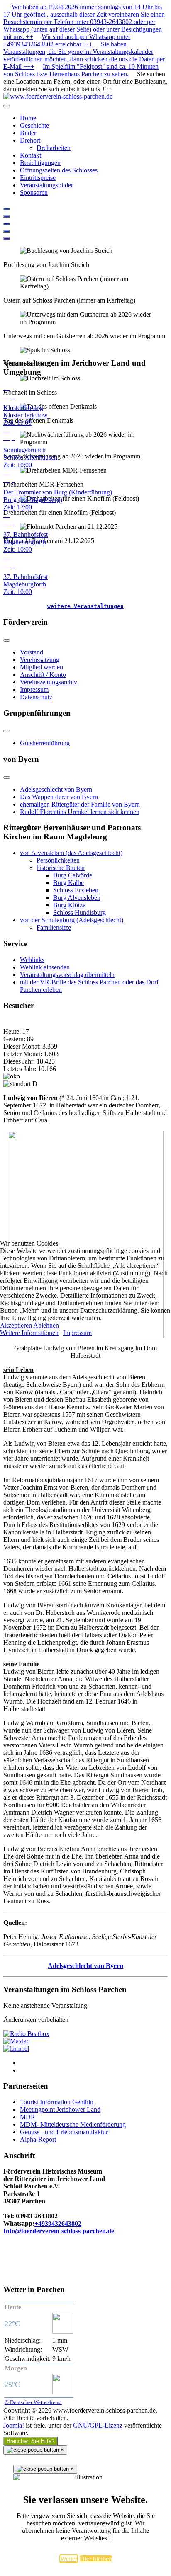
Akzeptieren (16, 1325)
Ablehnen (46, 1325)
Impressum (77, 1333)
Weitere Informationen (29, 1333)
